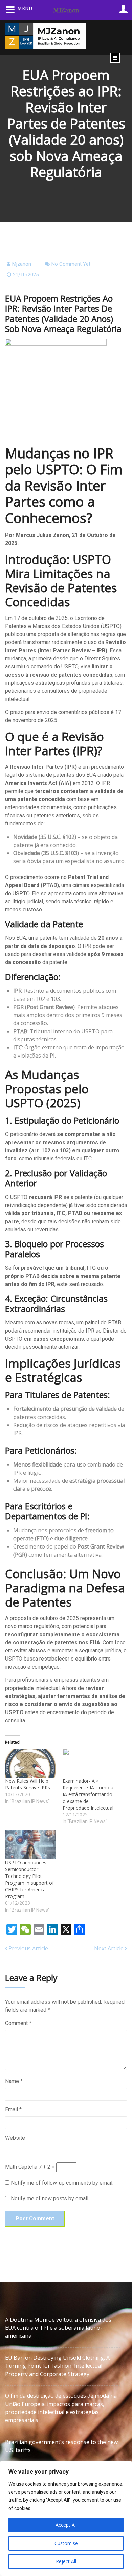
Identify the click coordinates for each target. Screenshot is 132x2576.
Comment (18, 2023)
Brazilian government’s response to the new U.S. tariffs (61, 2446)
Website (15, 2138)
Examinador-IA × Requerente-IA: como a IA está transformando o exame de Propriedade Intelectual (88, 1794)
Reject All (66, 2561)
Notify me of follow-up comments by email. (62, 2183)
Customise (66, 2543)
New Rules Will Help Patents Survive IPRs (28, 1784)
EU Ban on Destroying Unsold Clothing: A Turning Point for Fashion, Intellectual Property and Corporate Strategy (57, 2366)
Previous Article (28, 1948)
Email (13, 2109)
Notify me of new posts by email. (50, 2199)
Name (14, 2081)
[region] (66, 2518)
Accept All (66, 2525)
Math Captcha (21, 2167)
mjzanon (22, 264)
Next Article (109, 1948)
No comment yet (71, 264)
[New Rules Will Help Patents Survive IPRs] (30, 1763)
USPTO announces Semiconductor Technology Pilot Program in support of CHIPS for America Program (29, 1879)
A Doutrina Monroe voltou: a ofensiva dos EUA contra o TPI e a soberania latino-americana (58, 2328)
